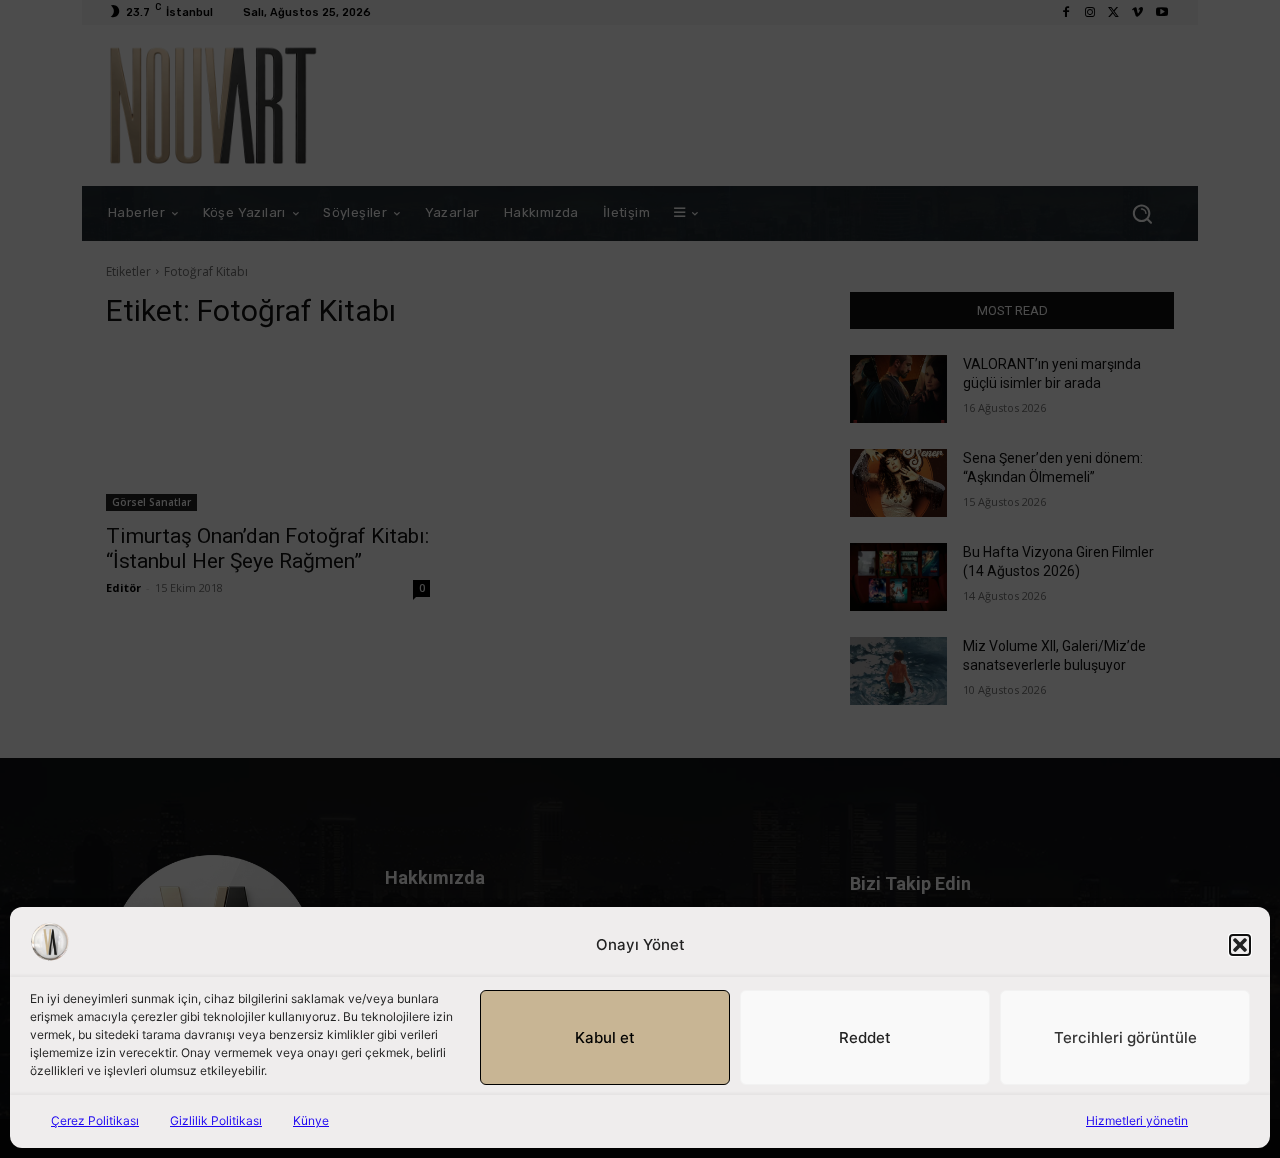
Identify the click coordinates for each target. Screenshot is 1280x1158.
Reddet (865, 1037)
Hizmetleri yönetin (1137, 1120)
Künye (311, 1120)
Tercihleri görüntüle (1125, 1037)
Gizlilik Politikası (216, 1120)
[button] (1240, 945)
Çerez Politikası (95, 1120)
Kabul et (605, 1037)
